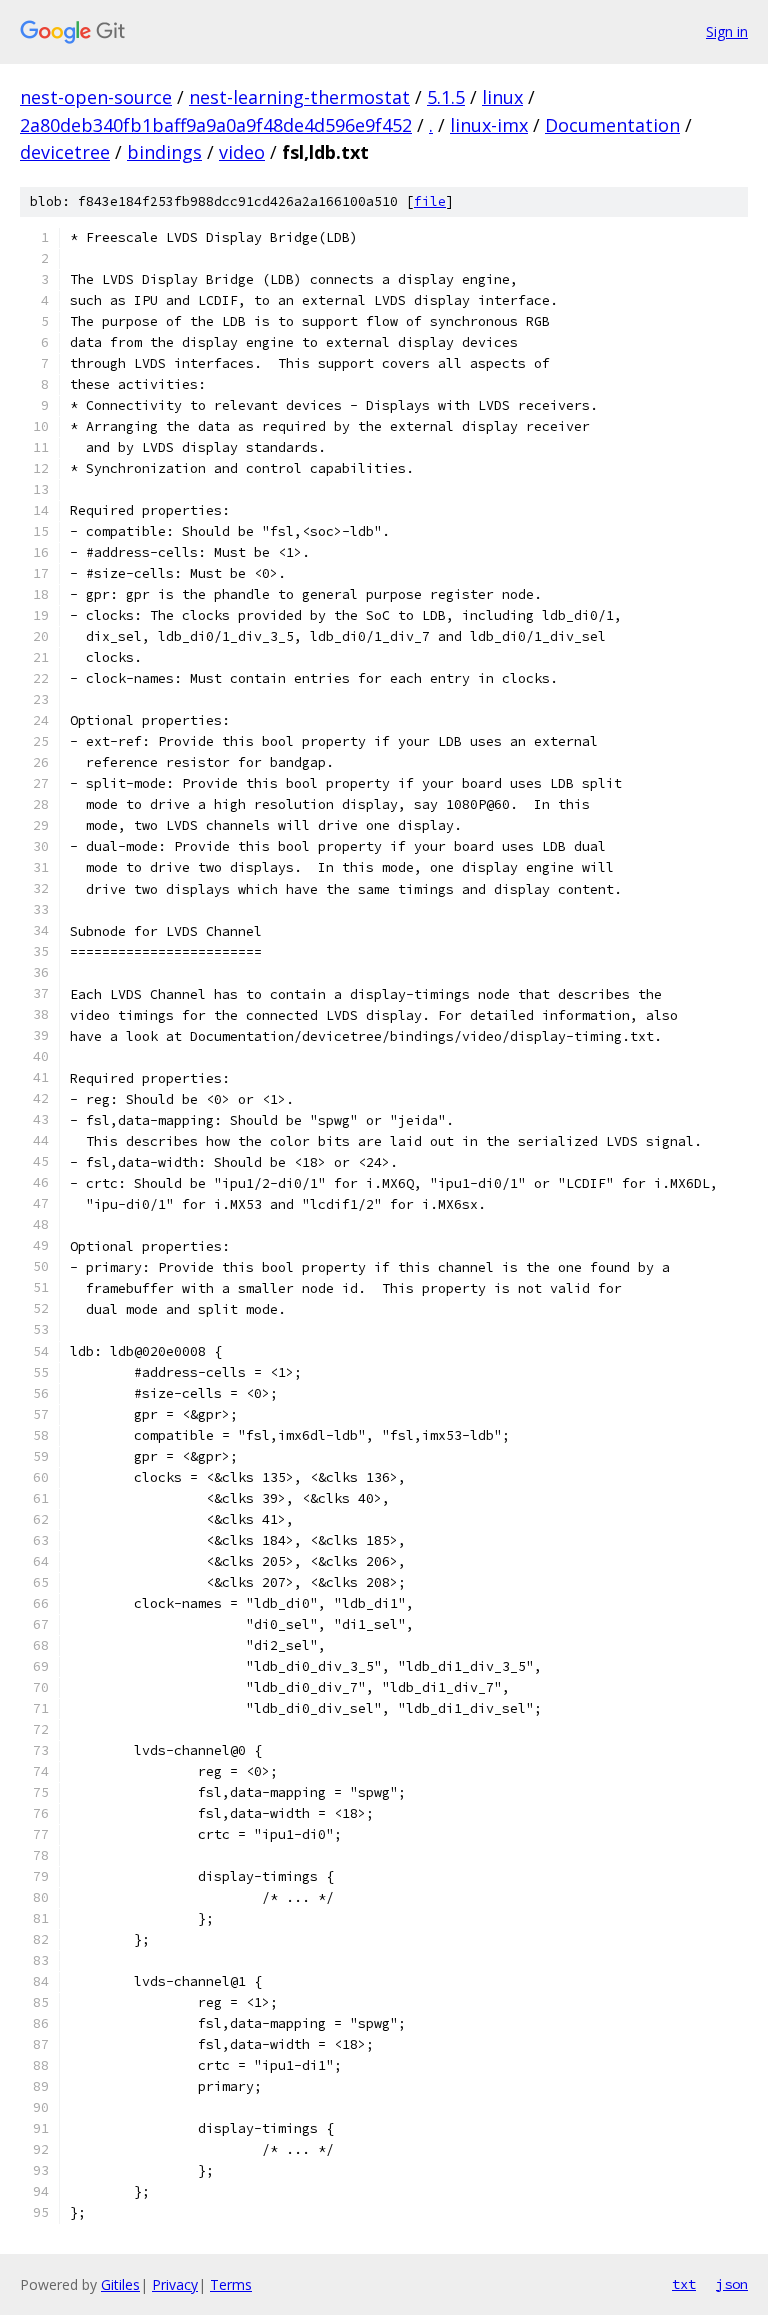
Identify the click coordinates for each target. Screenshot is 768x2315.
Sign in (727, 31)
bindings (164, 152)
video (242, 152)
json (732, 2284)
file (430, 201)
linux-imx (489, 125)
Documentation (612, 125)
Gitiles (120, 2284)
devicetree (65, 152)
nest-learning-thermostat (299, 97)
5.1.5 (446, 97)
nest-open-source (96, 97)
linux (502, 97)
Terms (231, 2284)
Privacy (175, 2284)
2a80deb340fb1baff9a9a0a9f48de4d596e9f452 (216, 125)
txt (684, 2284)
